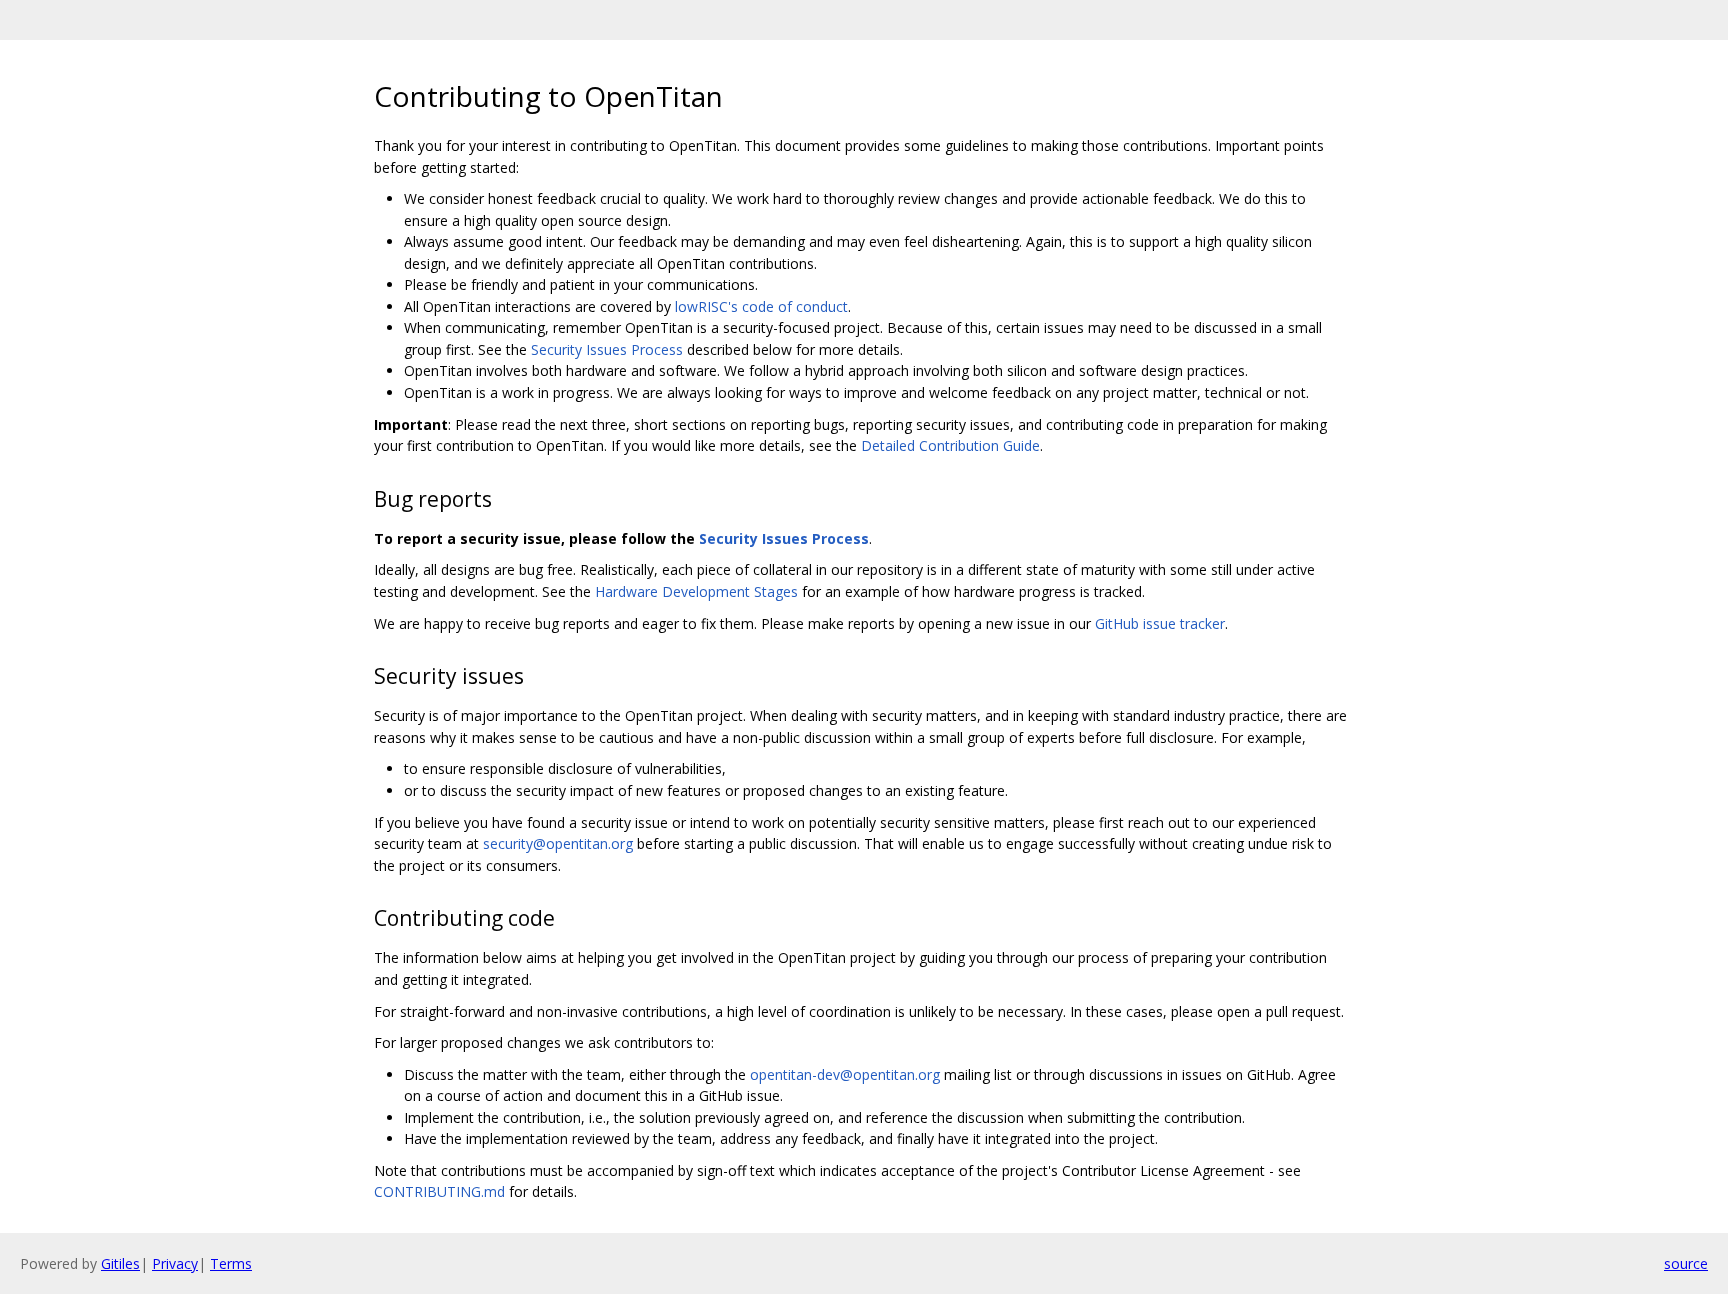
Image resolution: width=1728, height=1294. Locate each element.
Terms (231, 1263)
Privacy (175, 1263)
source (1686, 1263)
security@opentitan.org (558, 843)
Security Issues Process (607, 349)
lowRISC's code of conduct (761, 306)
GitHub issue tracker (1160, 623)
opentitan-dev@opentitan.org (845, 1074)
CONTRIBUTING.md (439, 1191)
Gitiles (120, 1263)
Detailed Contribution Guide (950, 445)
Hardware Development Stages (696, 591)
